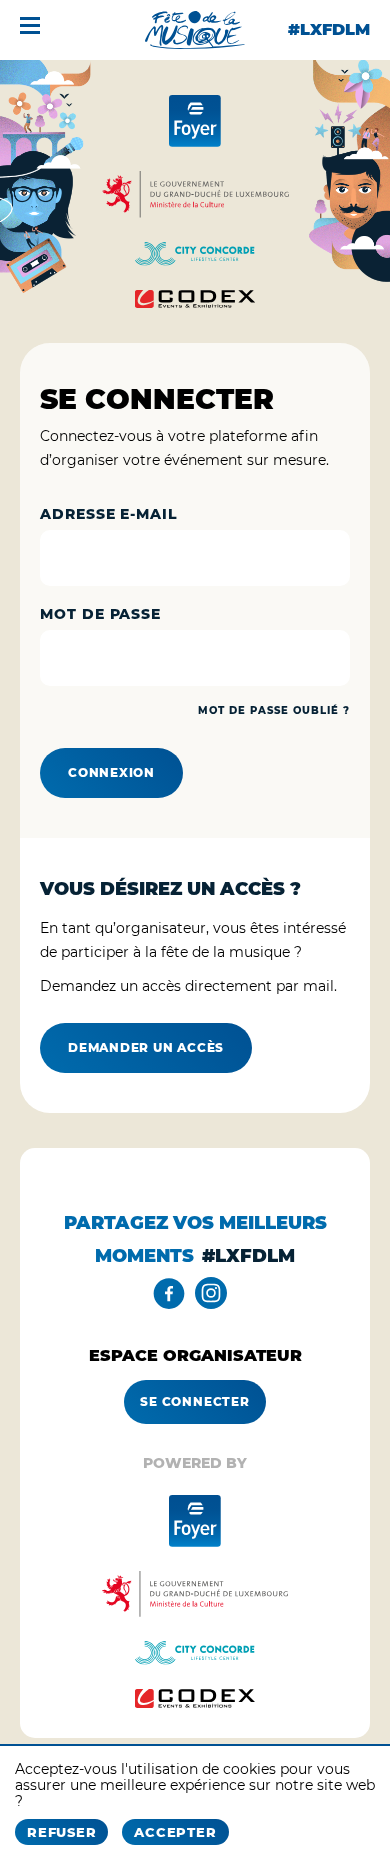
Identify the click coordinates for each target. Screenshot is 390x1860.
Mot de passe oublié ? (274, 710)
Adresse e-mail (109, 514)
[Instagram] (211, 1293)
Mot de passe (100, 614)
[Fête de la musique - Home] (195, 30)
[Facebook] (169, 1293)
